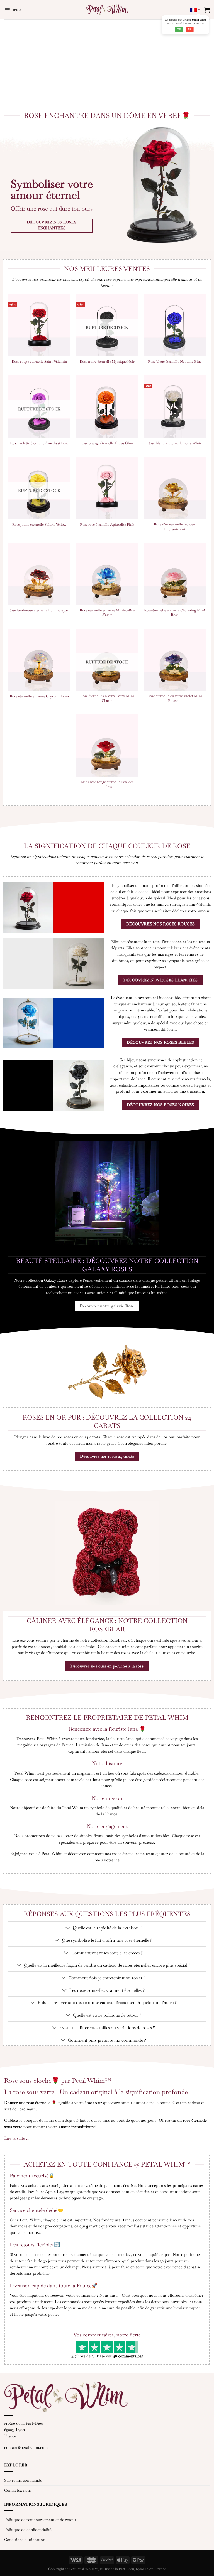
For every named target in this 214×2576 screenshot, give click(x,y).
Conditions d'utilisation (25, 2540)
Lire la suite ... (17, 2138)
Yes (179, 29)
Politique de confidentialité (28, 2530)
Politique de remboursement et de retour (40, 2520)
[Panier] (207, 10)
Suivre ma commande (23, 2480)
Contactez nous (18, 2490)
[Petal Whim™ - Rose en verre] (107, 10)
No (190, 29)
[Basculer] (68, 1928)
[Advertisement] (107, 61)
